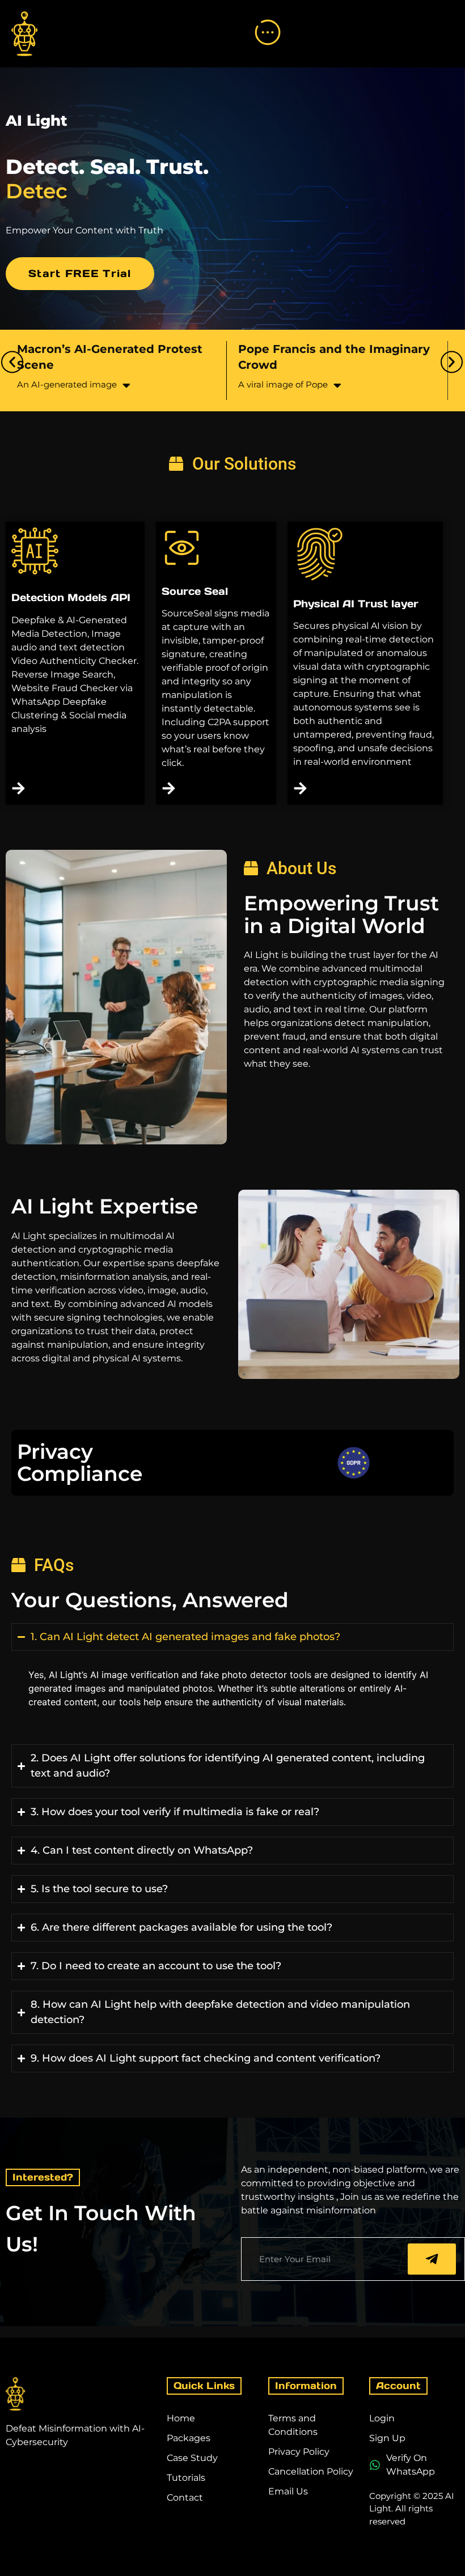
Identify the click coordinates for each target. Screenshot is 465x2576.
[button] (12, 362)
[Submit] (432, 2259)
